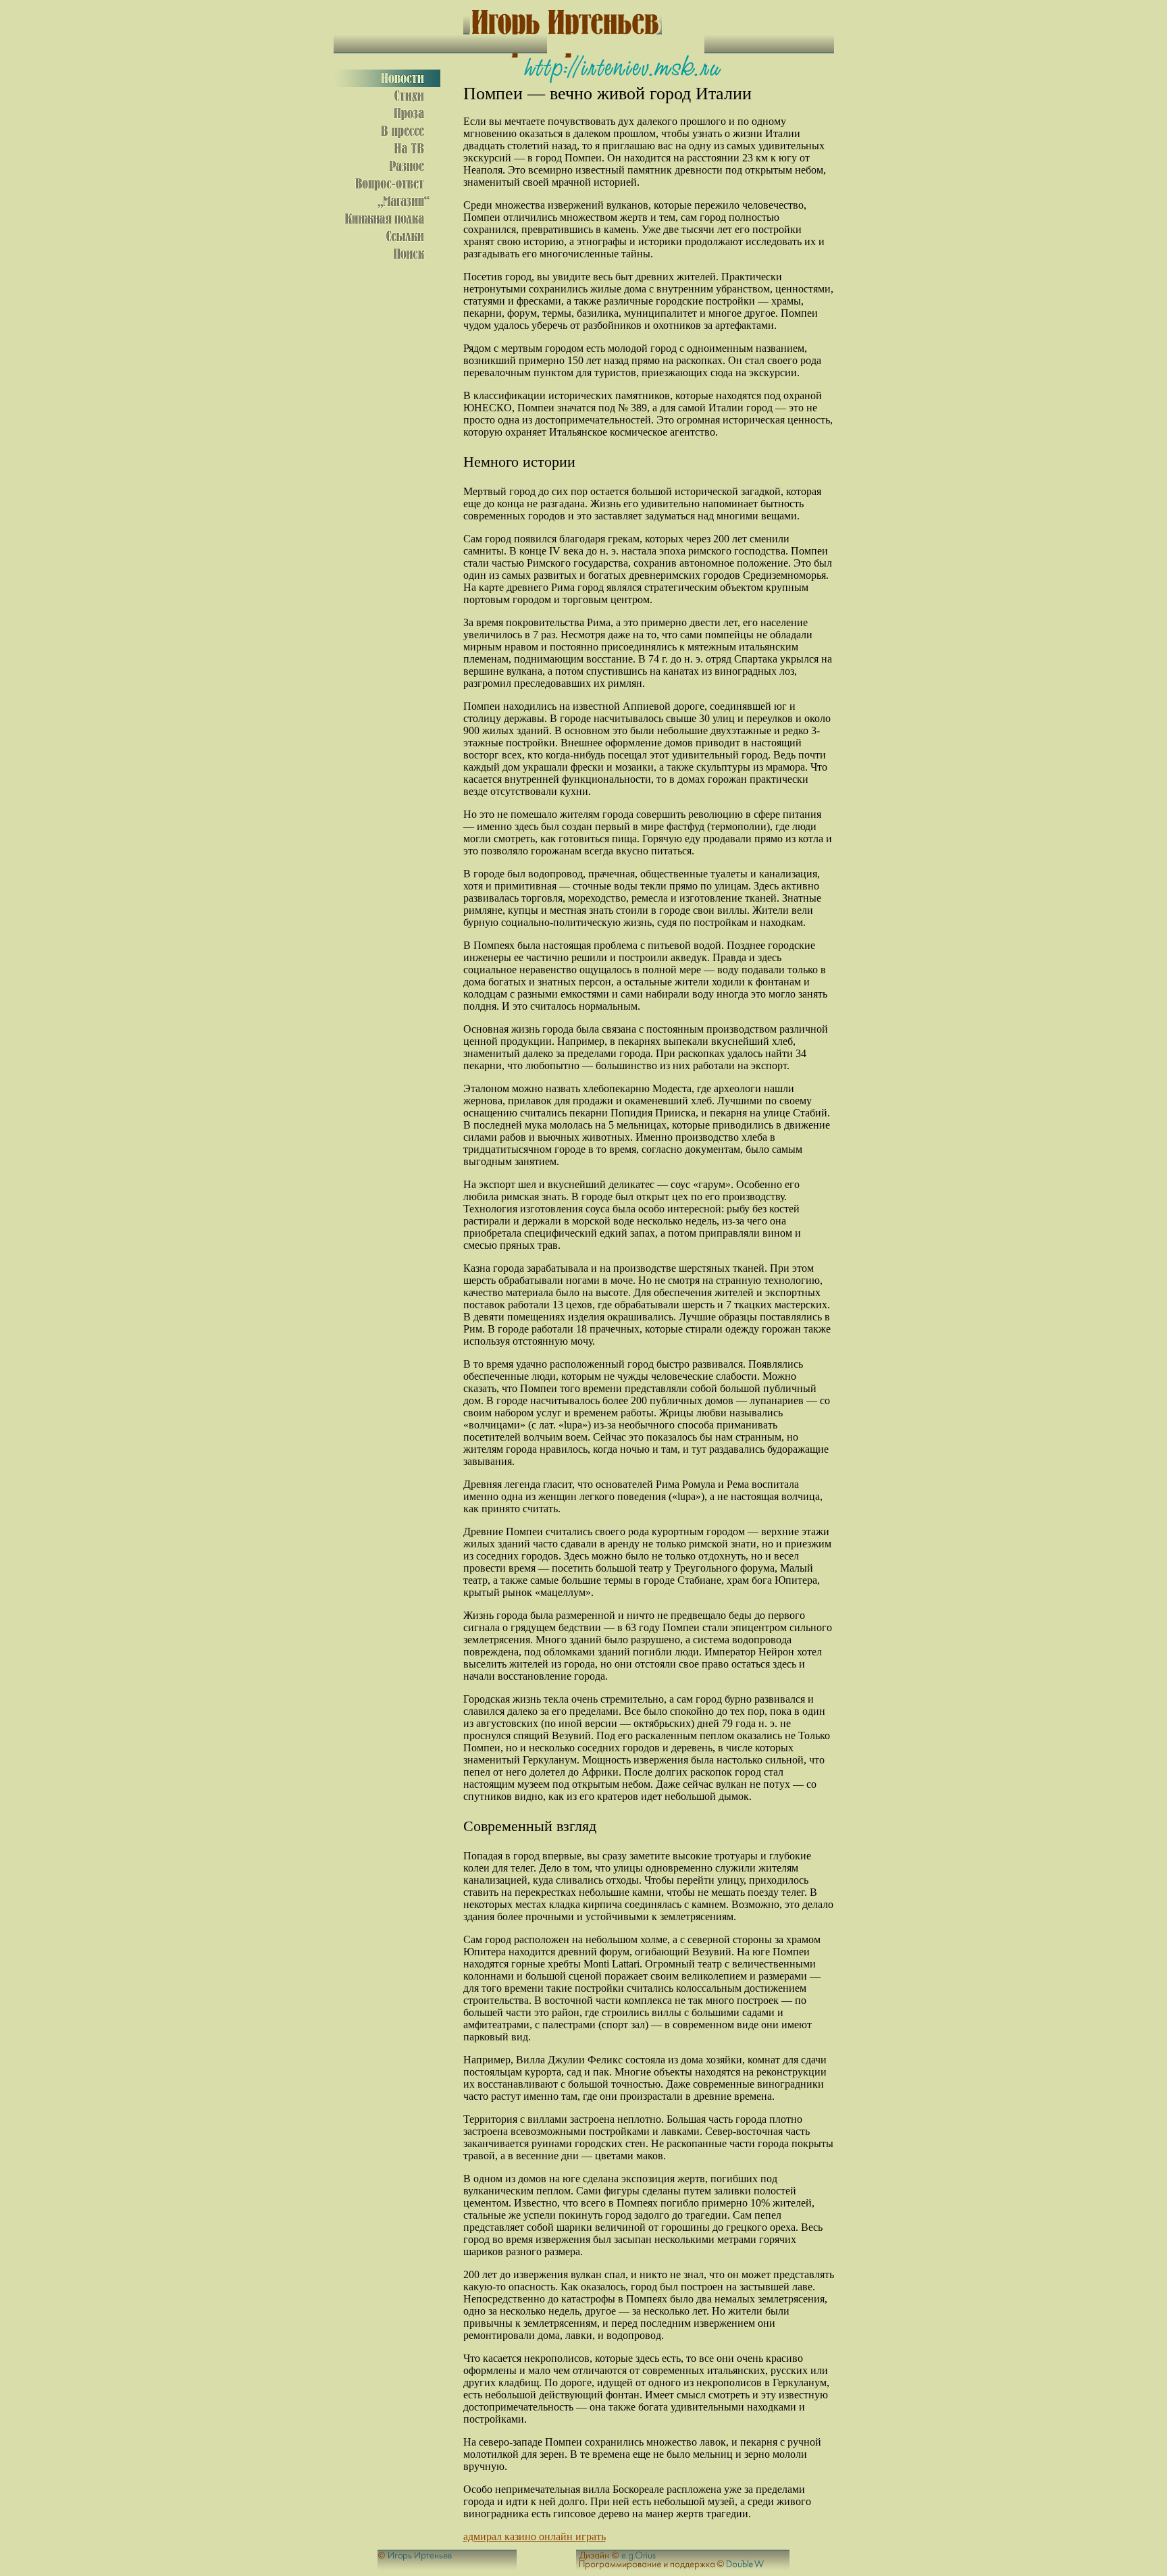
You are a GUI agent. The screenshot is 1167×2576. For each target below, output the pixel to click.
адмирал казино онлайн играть (535, 2536)
